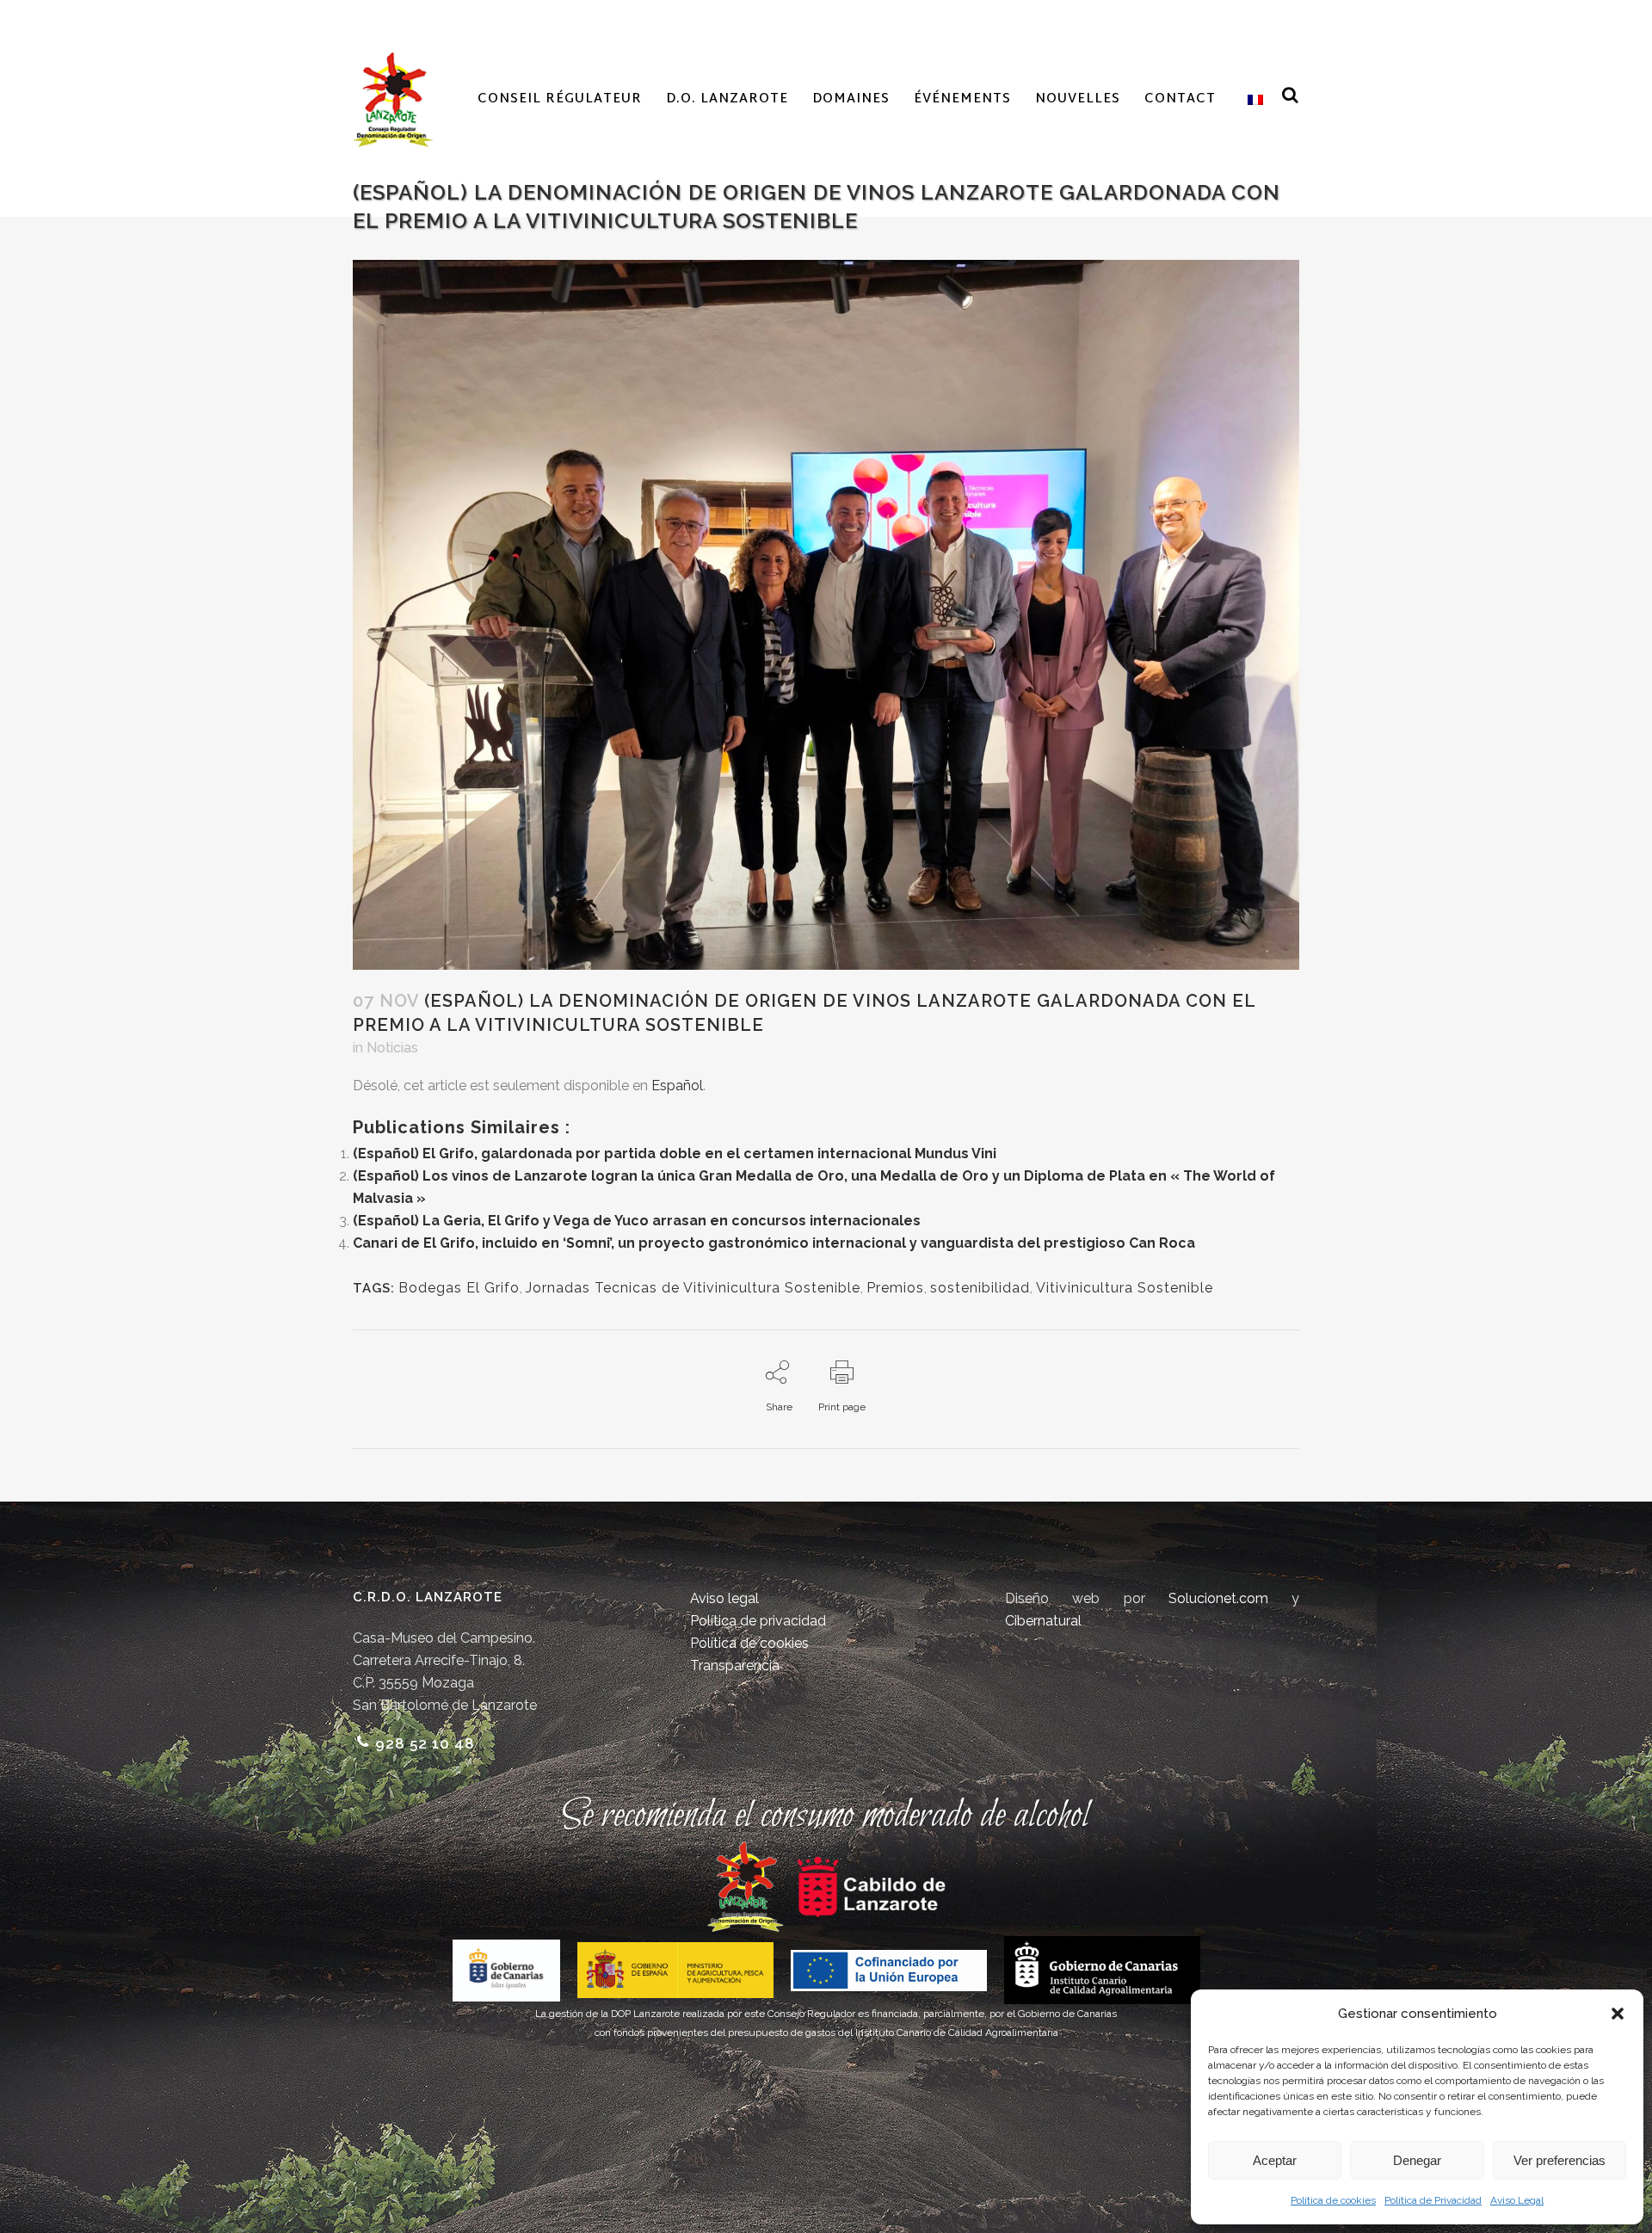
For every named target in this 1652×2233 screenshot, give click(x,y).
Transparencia (735, 1665)
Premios (895, 1288)
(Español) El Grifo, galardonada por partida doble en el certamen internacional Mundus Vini (675, 1154)
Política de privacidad (758, 1621)
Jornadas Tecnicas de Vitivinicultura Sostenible (693, 1288)
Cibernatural (1043, 1621)
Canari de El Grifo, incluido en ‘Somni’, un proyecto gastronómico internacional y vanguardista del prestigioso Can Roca (774, 1243)
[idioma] (1251, 100)
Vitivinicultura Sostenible (1125, 1288)
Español (677, 1086)
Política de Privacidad (1433, 2200)
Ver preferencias (1560, 2160)
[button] (1618, 2014)
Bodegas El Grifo (459, 1288)
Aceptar (1275, 2160)
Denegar (1417, 2160)
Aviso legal (724, 1598)
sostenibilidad (980, 1288)
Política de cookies (1333, 2200)
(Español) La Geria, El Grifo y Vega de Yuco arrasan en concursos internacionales (637, 1221)
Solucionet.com (1218, 1598)
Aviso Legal (1517, 2200)
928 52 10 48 (425, 1743)
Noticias (392, 1048)
